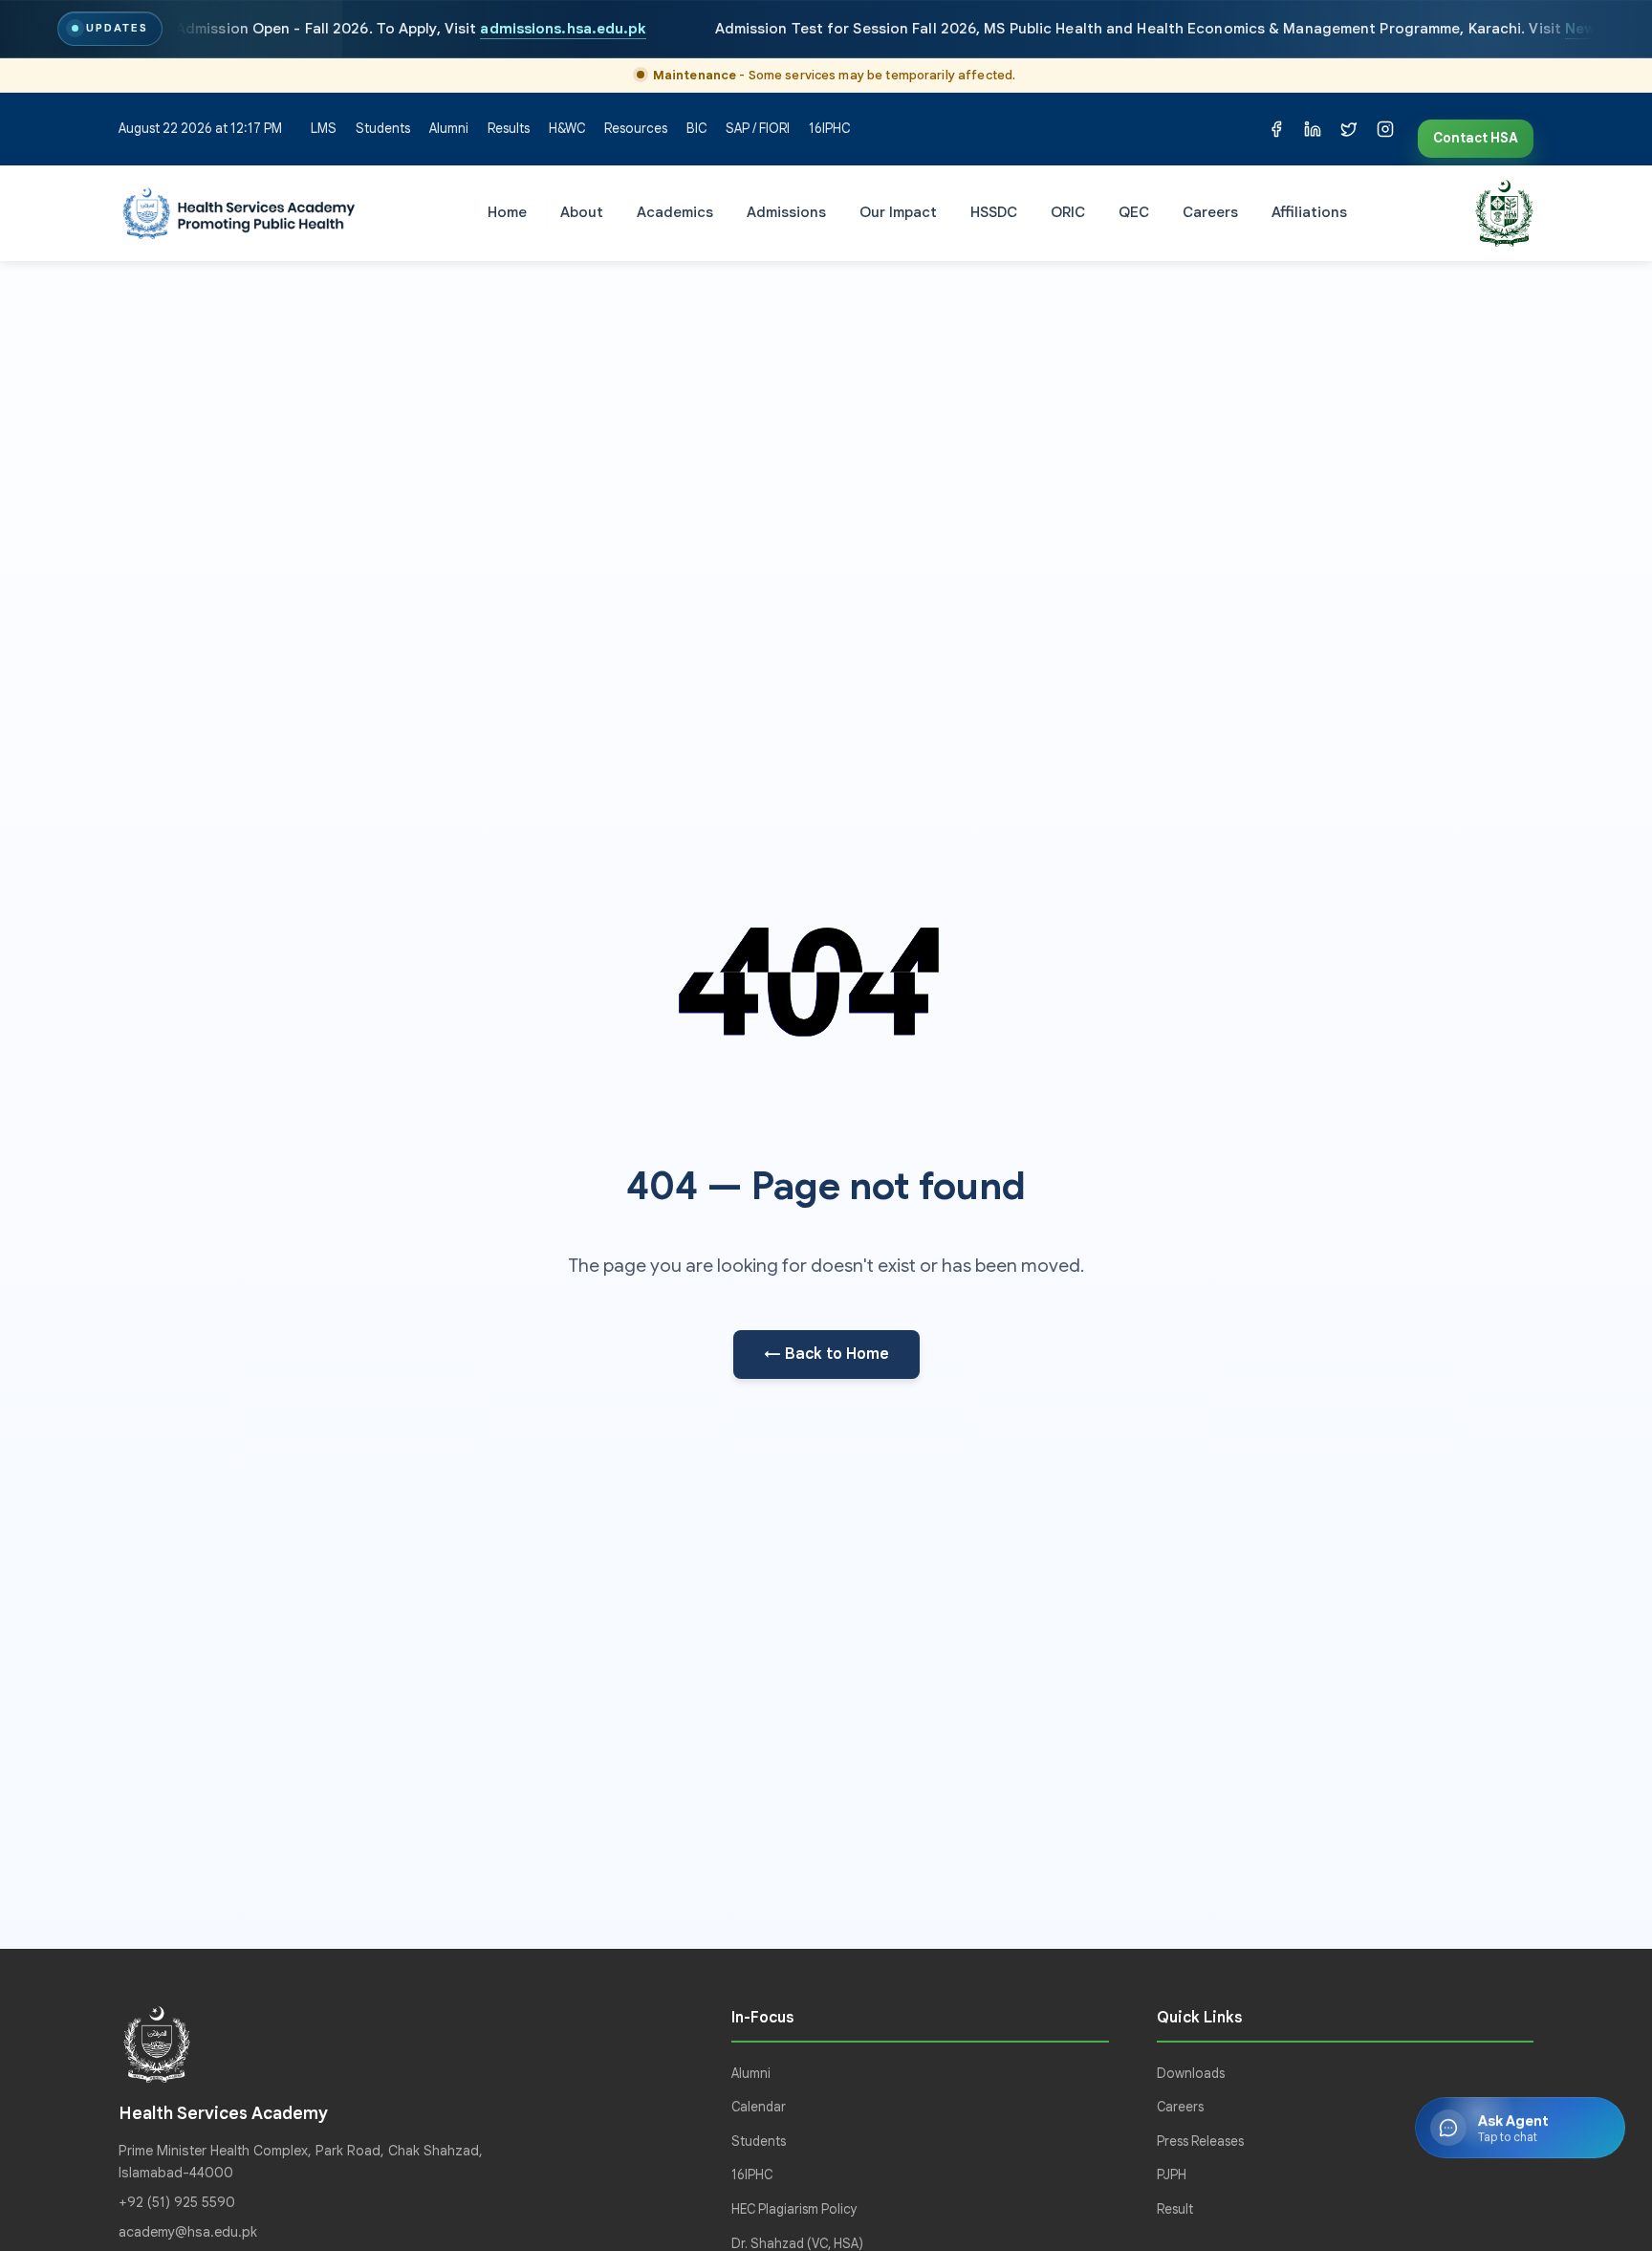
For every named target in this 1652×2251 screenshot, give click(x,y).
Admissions (786, 212)
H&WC (567, 129)
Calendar (759, 2107)
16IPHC (829, 129)
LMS (324, 129)
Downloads (1191, 2074)
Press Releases (1200, 2142)
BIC (696, 129)
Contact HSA (1476, 138)
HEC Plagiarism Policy (794, 2209)
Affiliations (1309, 212)
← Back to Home (826, 1354)
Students (383, 129)
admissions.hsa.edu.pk (564, 28)
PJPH (1172, 2175)
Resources (636, 129)
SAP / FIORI (758, 129)
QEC (1134, 212)
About (582, 212)
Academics (675, 212)
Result (1175, 2209)
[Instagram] (1385, 129)
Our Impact (898, 212)
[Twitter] (1349, 129)
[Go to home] (239, 213)
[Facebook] (1276, 129)
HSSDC (994, 212)
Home (507, 212)
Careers (1210, 212)
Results (509, 129)
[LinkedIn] (1313, 129)
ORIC (1068, 212)
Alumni (449, 129)
